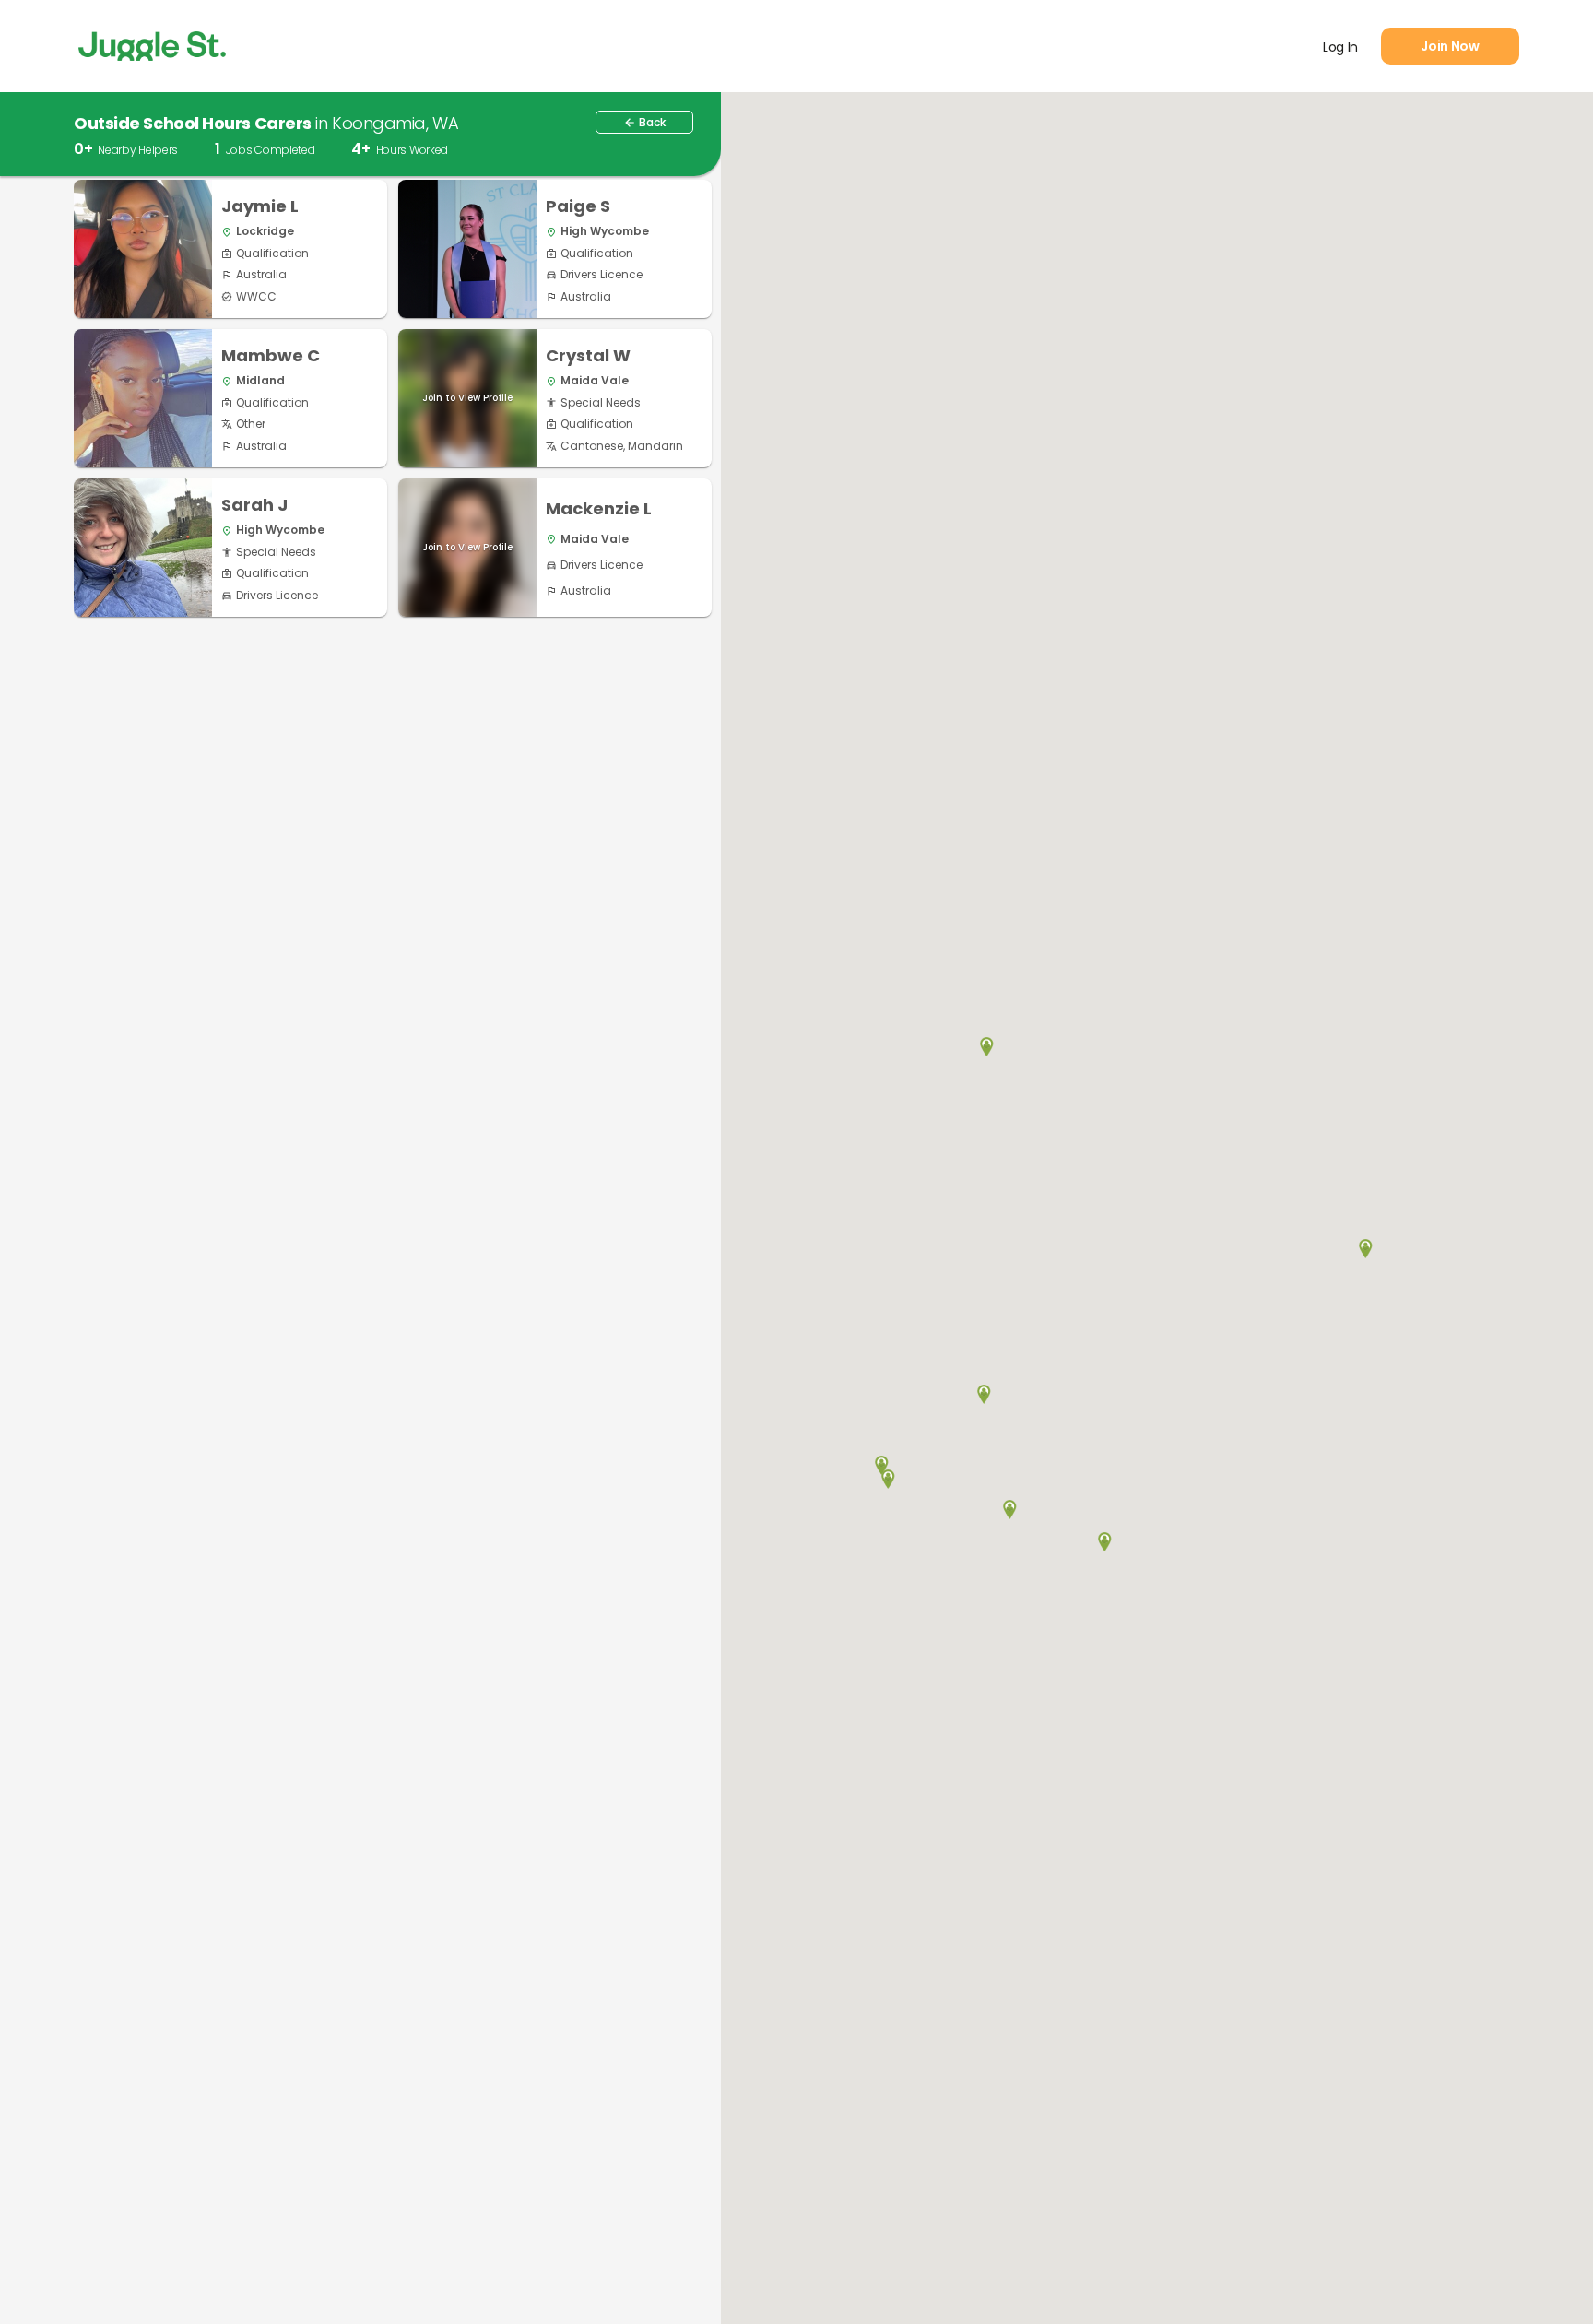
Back (644, 122)
